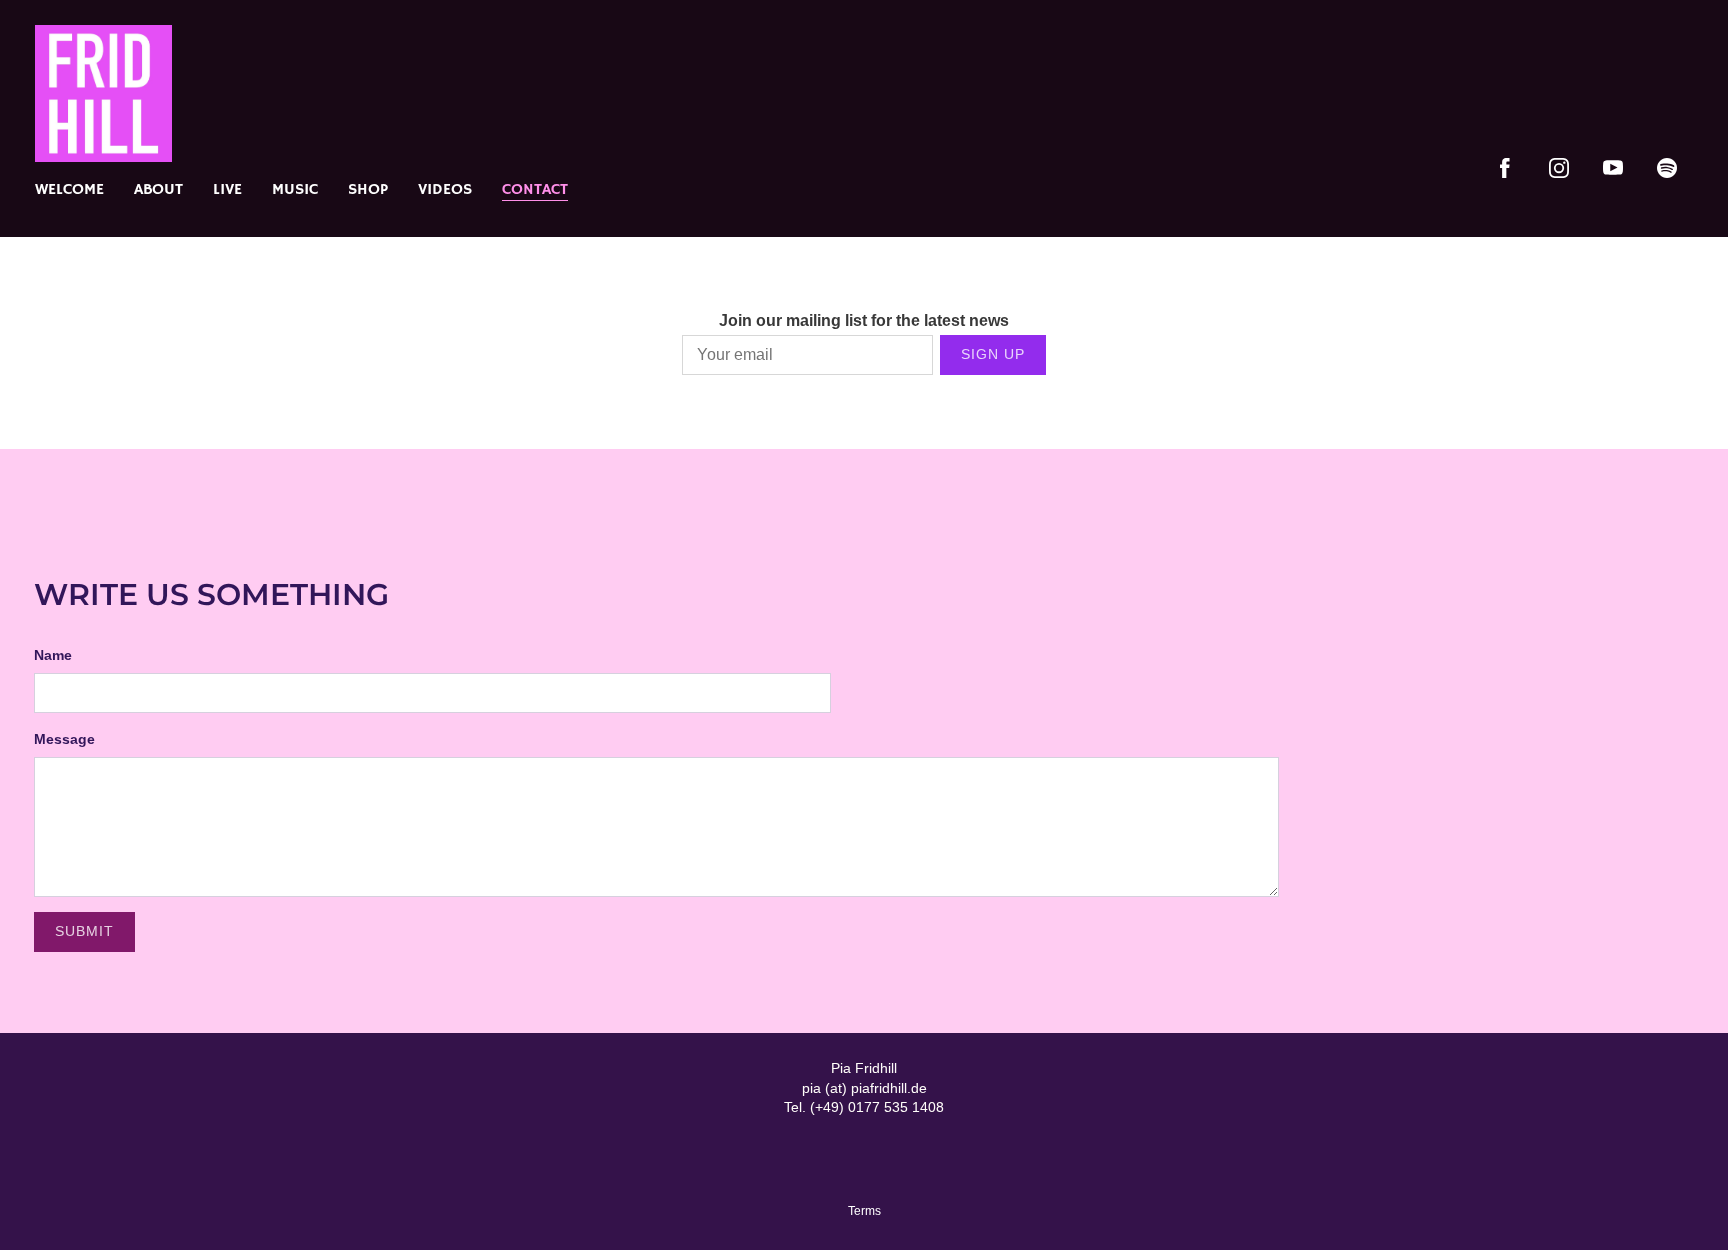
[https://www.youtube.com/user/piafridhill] (1613, 168)
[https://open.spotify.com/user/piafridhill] (1667, 168)
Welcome (69, 190)
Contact (535, 190)
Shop (368, 190)
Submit (84, 931)
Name (53, 655)
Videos (445, 190)
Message (64, 739)
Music (295, 190)
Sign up (993, 354)
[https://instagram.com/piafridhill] (1559, 168)
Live (227, 190)
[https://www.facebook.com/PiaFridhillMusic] (1505, 168)
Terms (864, 1210)
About (158, 190)
